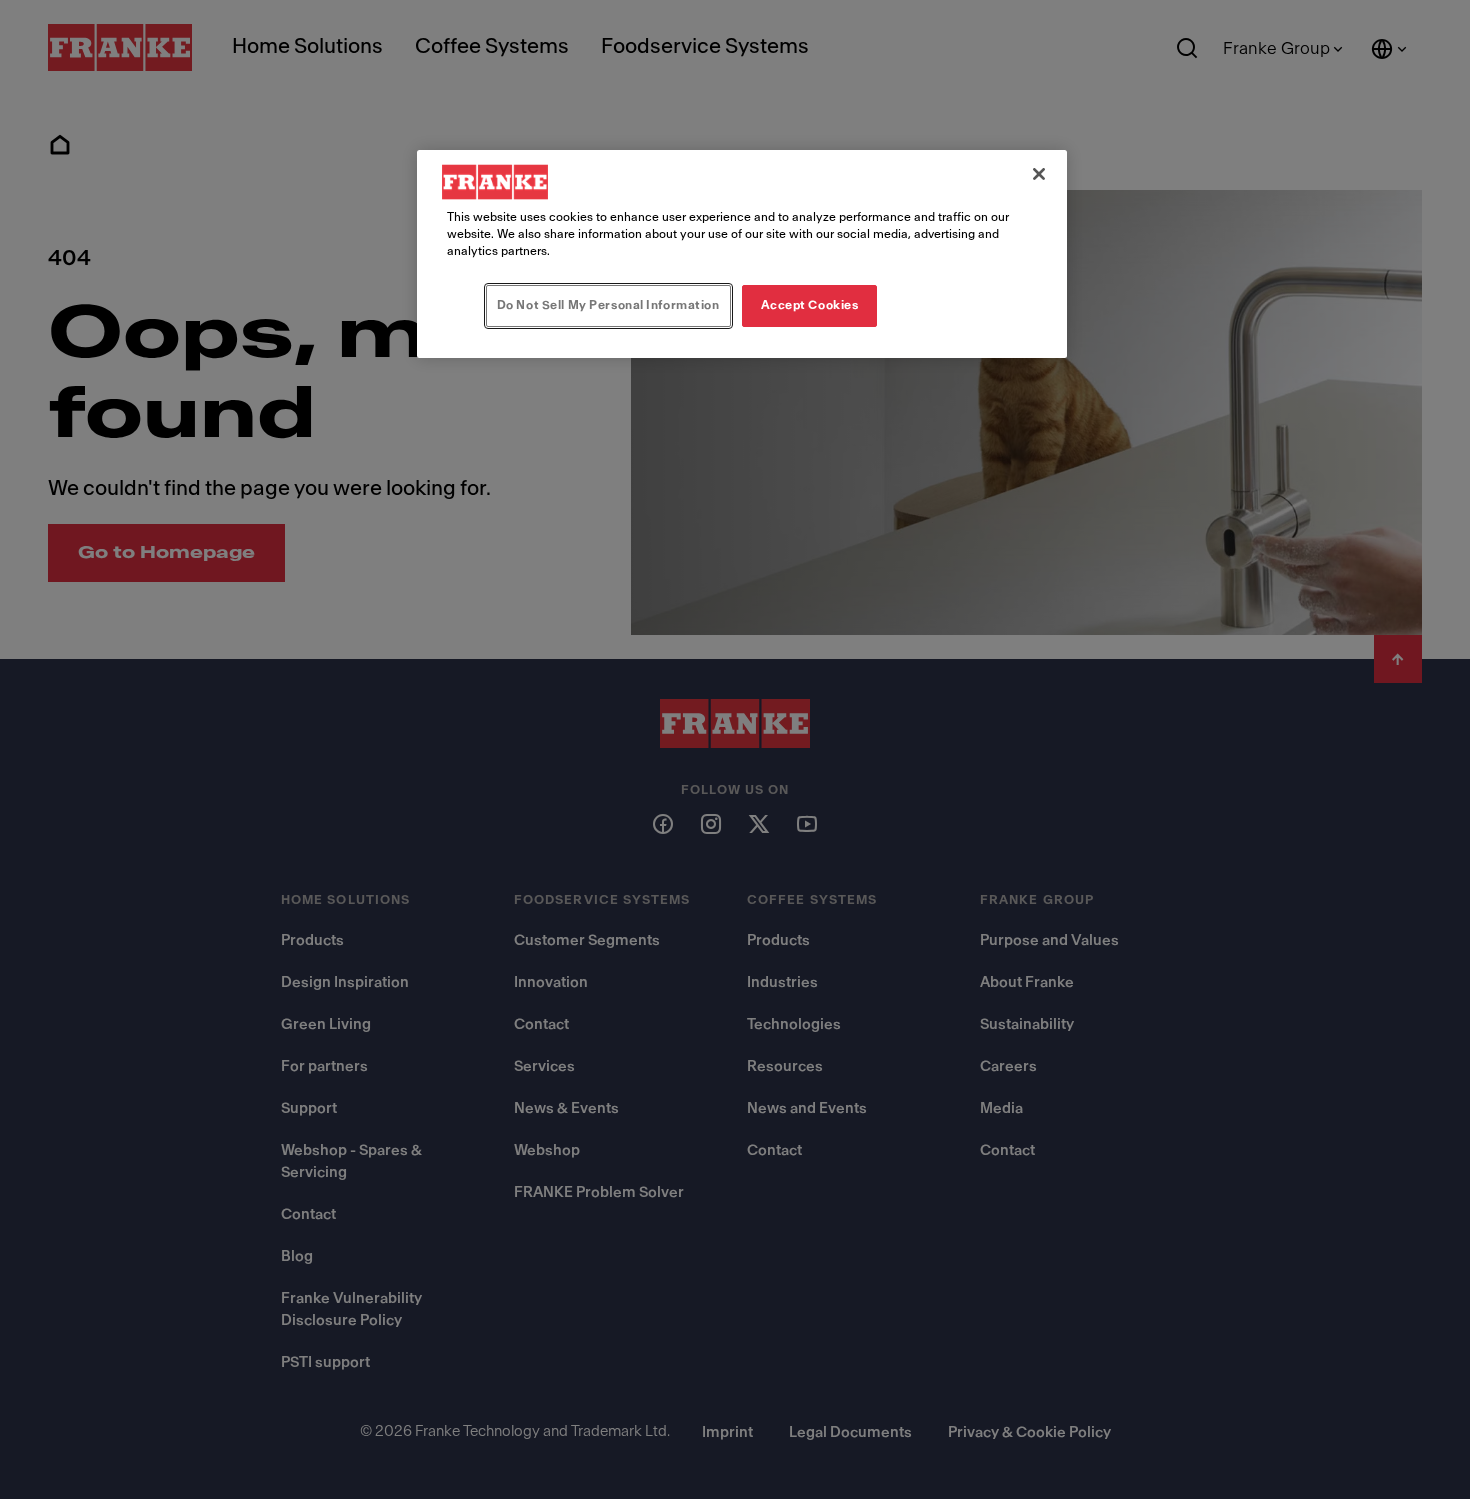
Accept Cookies (810, 305)
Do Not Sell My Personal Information (608, 305)
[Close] (1039, 174)
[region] (742, 254)
